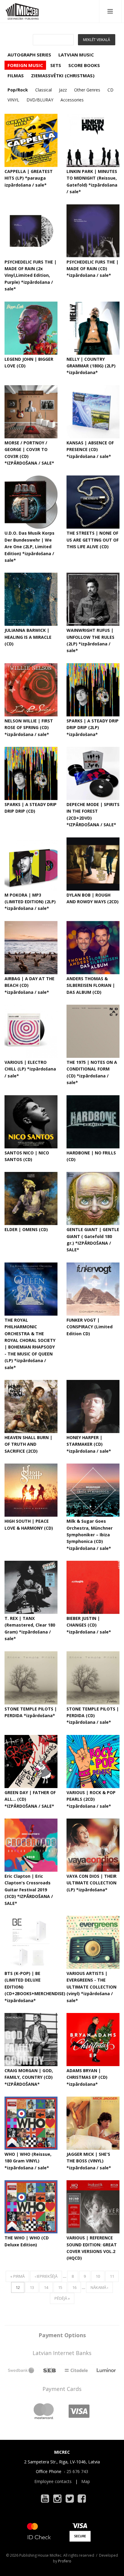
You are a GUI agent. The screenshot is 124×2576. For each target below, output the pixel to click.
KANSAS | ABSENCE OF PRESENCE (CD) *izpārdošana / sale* (90, 450)
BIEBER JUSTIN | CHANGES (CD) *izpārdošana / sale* (89, 1625)
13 (32, 2287)
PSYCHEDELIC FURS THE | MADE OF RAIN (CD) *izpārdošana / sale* (93, 269)
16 (74, 2287)
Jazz (63, 90)
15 (60, 2287)
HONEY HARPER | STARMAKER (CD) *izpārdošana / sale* (89, 1444)
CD (110, 90)
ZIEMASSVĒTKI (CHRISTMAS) (63, 75)
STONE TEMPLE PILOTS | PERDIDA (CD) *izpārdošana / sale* (93, 1716)
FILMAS (16, 75)
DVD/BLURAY (40, 100)
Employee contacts (53, 2481)
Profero (65, 2561)
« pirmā (17, 2276)
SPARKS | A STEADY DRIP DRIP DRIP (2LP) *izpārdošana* (93, 728)
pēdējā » (62, 2298)
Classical (43, 90)
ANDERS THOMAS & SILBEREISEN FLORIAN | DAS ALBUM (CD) (91, 985)
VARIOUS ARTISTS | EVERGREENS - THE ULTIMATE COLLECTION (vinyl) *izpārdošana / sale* (91, 1987)
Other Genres (87, 90)
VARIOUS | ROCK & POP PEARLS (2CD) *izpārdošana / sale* (91, 1799)
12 (18, 2287)
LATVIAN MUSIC (76, 55)
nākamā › (99, 2287)
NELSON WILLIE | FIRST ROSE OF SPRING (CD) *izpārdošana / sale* (29, 728)
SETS (56, 65)
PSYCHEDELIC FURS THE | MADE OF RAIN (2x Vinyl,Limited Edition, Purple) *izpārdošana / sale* (31, 275)
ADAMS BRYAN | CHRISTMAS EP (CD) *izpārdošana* (87, 2077)
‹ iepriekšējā (46, 2276)
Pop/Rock (18, 90)
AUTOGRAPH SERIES (29, 55)
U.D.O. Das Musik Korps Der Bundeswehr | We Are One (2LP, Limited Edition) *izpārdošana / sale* (29, 547)
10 (98, 2276)
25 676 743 (77, 2471)
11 (112, 2276)
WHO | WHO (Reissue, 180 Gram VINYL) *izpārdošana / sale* (28, 2161)
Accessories (72, 100)
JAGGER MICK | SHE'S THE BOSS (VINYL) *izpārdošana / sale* (89, 2161)
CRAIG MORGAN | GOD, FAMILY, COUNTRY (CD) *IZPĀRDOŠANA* (29, 2077)
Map (86, 2481)
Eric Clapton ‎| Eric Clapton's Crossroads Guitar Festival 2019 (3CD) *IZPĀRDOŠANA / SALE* (29, 1890)
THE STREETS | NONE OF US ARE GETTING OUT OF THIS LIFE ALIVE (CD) (93, 540)
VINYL (13, 100)
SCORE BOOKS (84, 65)
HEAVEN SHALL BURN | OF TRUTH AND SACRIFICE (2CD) (28, 1444)
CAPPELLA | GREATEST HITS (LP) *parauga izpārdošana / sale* (29, 178)
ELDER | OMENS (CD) (26, 1229)
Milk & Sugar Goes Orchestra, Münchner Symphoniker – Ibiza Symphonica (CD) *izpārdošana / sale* (90, 1535)
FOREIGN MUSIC (25, 65)
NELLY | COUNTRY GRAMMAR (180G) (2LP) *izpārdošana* (91, 366)
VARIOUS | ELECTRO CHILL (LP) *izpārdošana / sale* (30, 1069)
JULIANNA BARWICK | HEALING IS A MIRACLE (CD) (28, 637)
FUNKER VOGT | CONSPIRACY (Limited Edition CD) (90, 1327)
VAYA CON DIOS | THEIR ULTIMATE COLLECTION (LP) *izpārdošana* (91, 1883)
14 (46, 2287)
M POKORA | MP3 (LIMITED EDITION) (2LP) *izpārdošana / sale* (30, 902)
